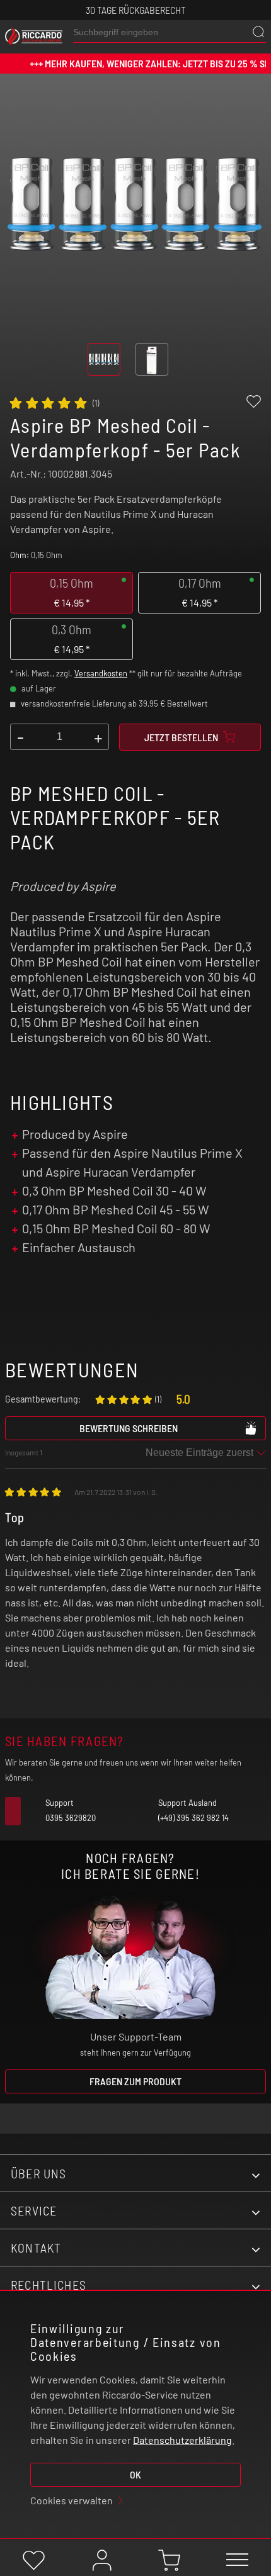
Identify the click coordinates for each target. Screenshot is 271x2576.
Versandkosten (101, 673)
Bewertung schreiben (129, 1428)
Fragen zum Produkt (135, 2081)
